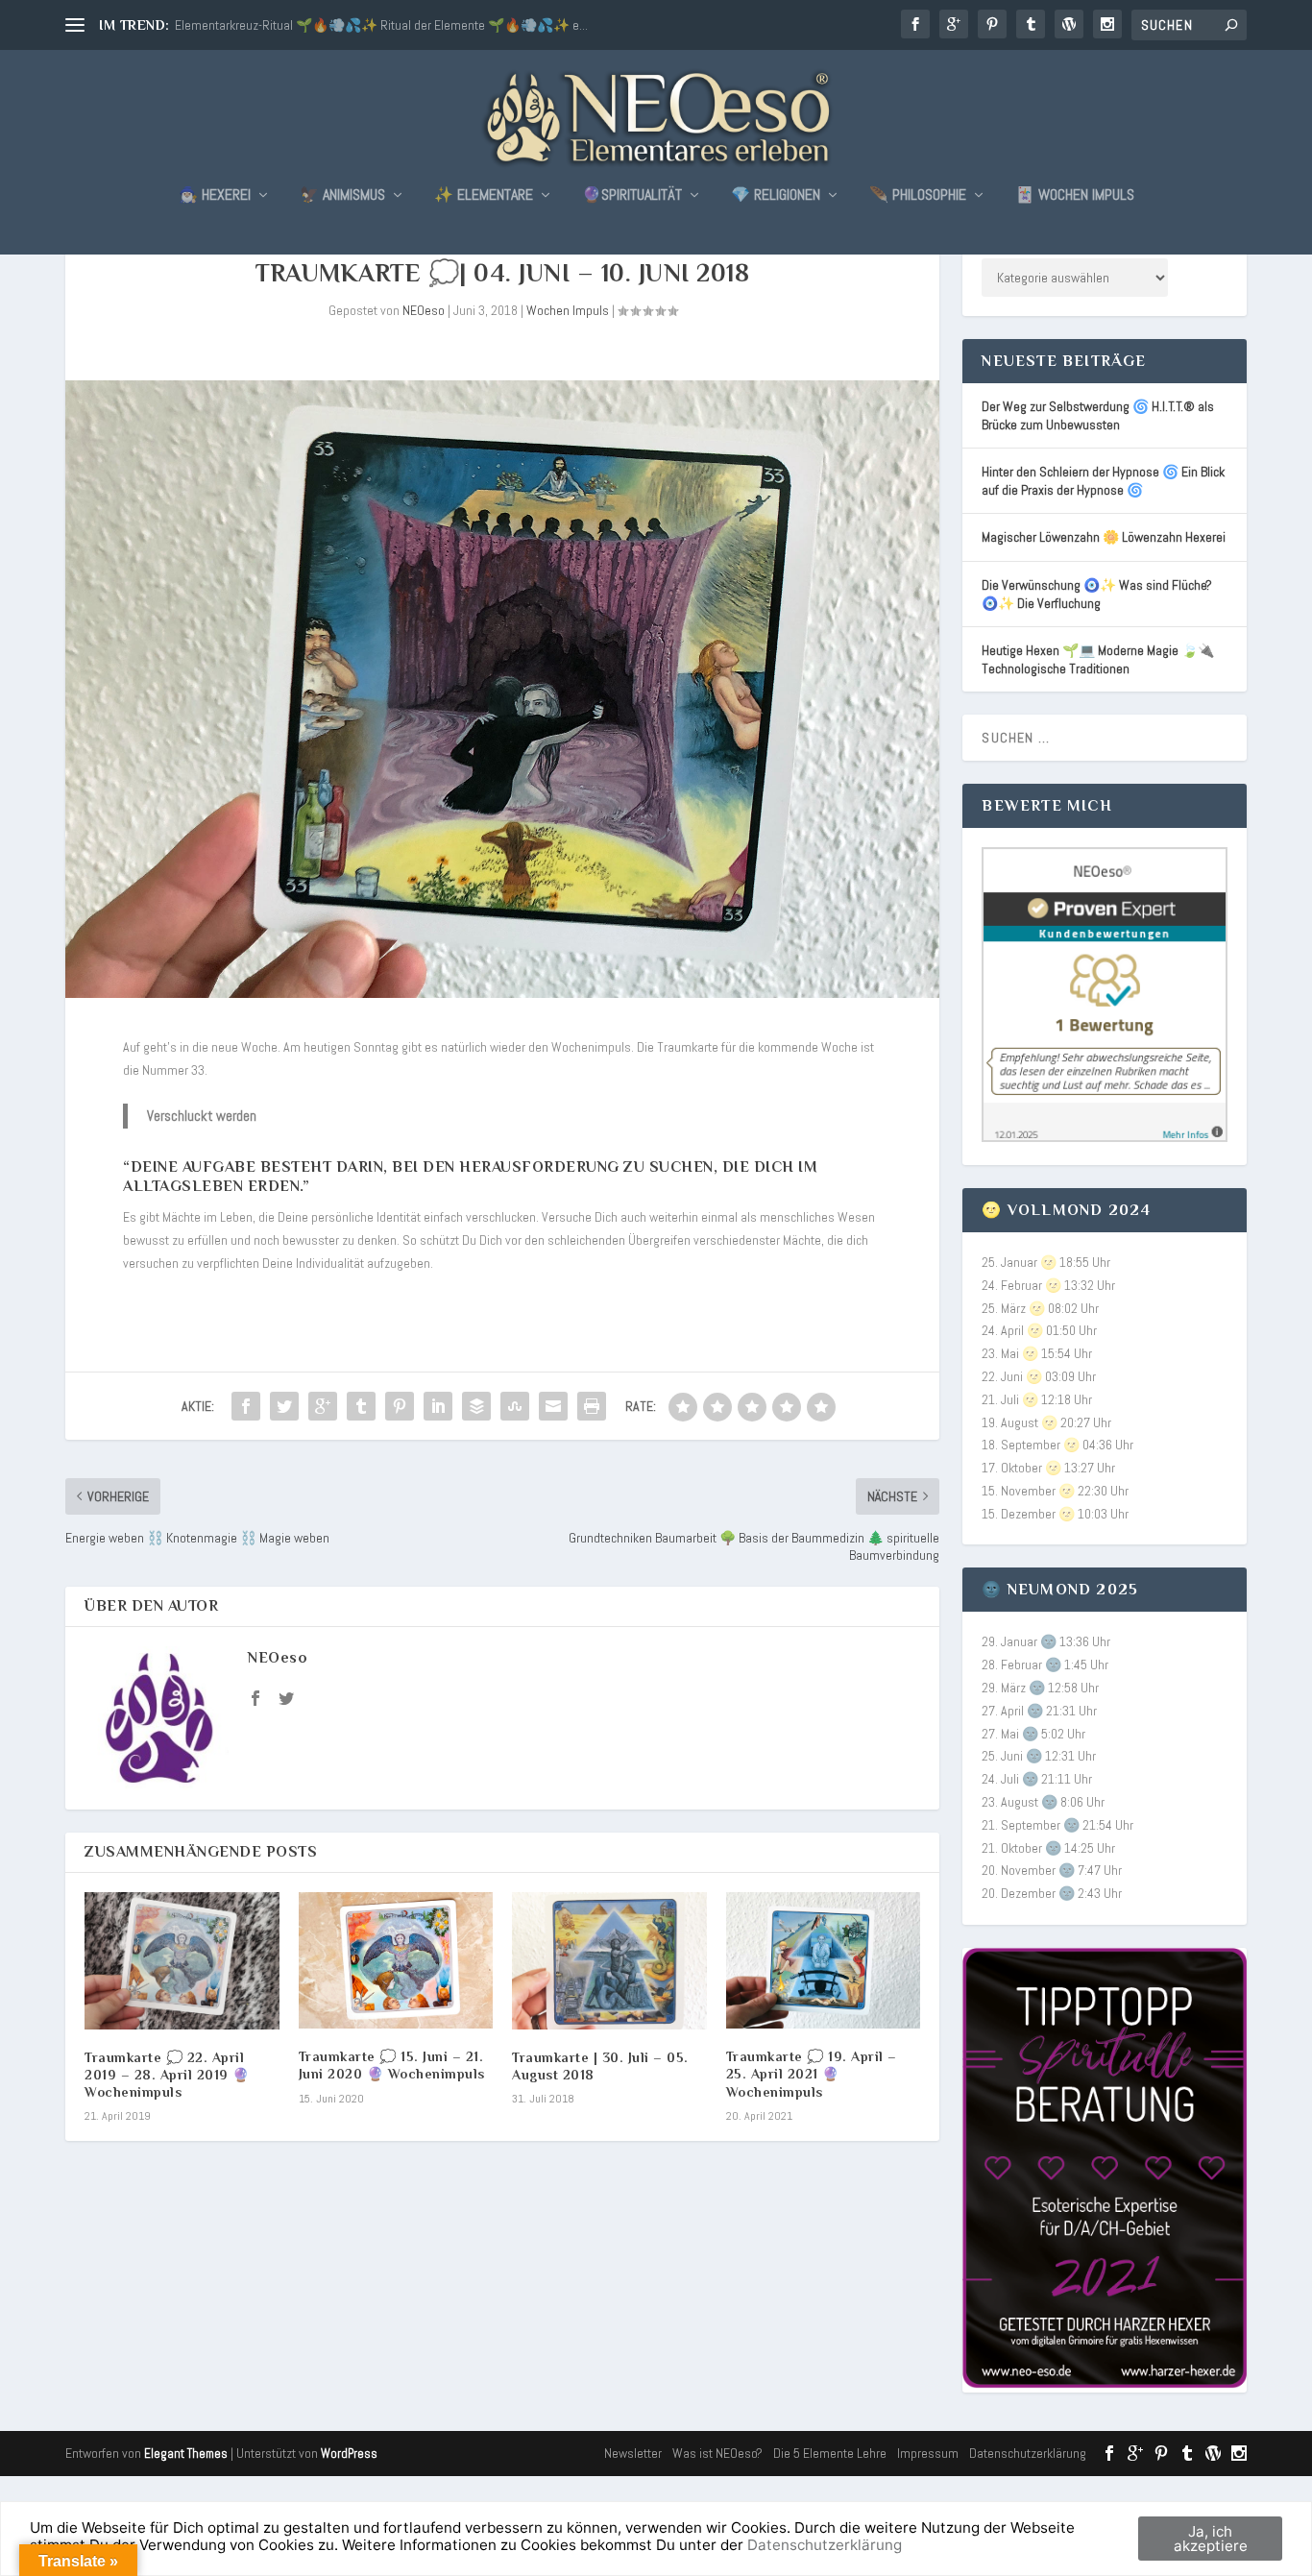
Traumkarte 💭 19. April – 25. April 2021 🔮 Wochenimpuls (812, 2074)
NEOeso (424, 310)
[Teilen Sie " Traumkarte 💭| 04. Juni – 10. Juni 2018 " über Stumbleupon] (515, 1406)
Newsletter (633, 2453)
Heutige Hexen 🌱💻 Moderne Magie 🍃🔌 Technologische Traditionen (1098, 659)
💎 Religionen (776, 196)
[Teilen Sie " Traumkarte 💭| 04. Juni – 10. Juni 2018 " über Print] (592, 1406)
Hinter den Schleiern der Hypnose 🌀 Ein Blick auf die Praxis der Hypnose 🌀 (1103, 481)
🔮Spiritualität (632, 196)
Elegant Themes (186, 2454)
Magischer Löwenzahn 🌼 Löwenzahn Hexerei (1104, 537)
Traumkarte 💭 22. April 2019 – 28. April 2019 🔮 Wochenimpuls (167, 2075)
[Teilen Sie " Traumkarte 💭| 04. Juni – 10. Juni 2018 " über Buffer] (476, 1406)
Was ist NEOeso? (717, 2453)
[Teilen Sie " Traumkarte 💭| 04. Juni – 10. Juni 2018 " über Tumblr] (361, 1406)
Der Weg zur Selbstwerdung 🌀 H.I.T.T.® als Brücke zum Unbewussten (1098, 415)
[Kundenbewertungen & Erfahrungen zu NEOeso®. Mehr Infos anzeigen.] (1104, 1137)
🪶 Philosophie (918, 196)
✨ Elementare (484, 196)
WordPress (349, 2454)
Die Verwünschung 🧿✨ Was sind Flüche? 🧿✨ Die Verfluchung (1097, 594)
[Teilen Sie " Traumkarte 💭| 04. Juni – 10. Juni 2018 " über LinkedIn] (438, 1406)
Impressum (928, 2453)
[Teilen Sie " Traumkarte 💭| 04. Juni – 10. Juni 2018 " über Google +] (323, 1406)
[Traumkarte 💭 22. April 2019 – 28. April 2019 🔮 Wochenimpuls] (182, 1961)
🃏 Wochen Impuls (1075, 196)
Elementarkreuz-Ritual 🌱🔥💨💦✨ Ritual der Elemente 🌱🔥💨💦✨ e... (381, 25)
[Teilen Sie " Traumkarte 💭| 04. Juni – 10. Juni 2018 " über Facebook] (246, 1406)
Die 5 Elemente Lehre (830, 2453)
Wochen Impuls (568, 310)
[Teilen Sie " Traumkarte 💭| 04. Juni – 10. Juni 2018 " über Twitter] (284, 1406)
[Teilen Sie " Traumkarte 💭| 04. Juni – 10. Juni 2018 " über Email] (553, 1406)
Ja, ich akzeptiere (1211, 2539)
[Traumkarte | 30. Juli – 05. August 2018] (609, 1961)
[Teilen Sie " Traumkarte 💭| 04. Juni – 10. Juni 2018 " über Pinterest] (400, 1406)
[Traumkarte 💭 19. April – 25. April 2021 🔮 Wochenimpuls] (824, 1961)
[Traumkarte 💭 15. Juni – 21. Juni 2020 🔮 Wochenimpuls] (396, 1961)
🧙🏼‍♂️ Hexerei (215, 196)
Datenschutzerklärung (1028, 2453)
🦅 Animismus (342, 196)
